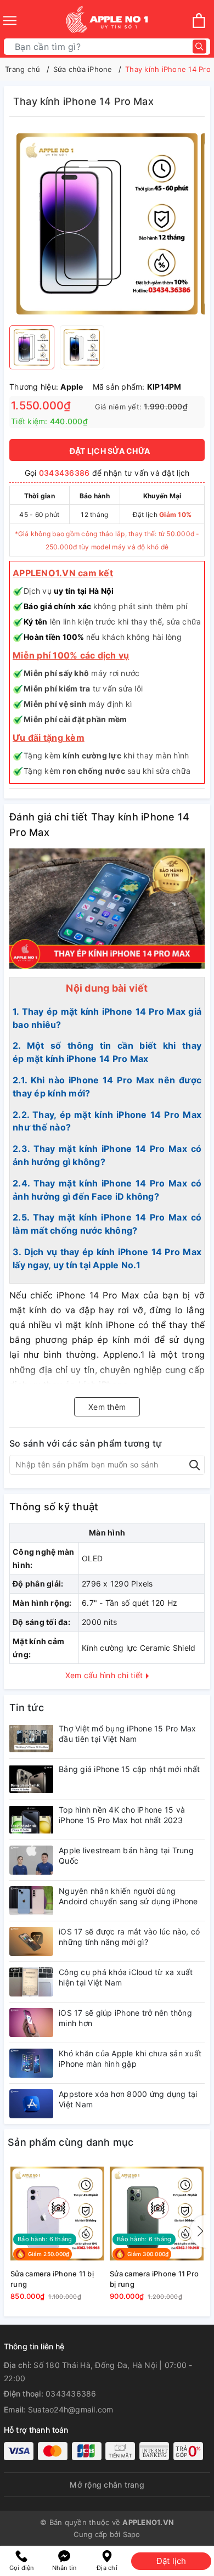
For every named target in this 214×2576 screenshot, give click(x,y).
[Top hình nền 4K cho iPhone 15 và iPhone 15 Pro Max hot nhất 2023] (31, 1819)
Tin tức (27, 1708)
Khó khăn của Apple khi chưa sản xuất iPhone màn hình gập (130, 2058)
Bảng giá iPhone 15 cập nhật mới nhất (129, 1769)
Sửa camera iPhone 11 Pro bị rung (154, 2279)
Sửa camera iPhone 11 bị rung (52, 2279)
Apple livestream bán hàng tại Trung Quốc (126, 1855)
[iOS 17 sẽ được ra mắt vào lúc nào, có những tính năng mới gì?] (31, 1941)
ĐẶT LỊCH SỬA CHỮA (110, 451)
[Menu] (10, 21)
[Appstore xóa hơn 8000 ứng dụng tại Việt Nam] (31, 2104)
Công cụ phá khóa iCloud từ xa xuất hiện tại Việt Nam (126, 1977)
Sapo (132, 2534)
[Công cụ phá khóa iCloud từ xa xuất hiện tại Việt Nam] (31, 1982)
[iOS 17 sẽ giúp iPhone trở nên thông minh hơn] (31, 2023)
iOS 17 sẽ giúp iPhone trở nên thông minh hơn (125, 2018)
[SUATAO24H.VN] (107, 21)
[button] (198, 2231)
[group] (107, 224)
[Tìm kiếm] (199, 47)
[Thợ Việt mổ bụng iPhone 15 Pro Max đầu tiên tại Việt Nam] (31, 1738)
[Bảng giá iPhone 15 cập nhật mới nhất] (31, 1779)
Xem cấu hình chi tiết (105, 1675)
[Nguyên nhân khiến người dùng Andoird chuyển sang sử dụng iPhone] (31, 1901)
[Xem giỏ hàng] (199, 21)
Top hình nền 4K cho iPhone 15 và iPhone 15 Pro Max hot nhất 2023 (122, 1815)
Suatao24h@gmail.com (71, 2409)
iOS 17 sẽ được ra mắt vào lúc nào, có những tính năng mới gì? (129, 1936)
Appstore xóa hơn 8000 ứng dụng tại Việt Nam (128, 2099)
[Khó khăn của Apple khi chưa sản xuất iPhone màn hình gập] (31, 2063)
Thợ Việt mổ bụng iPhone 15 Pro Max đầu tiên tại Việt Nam (128, 1733)
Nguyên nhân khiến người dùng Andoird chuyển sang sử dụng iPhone (128, 1896)
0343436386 (64, 473)
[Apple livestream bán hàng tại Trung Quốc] (31, 1860)
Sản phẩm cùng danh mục (71, 2142)
